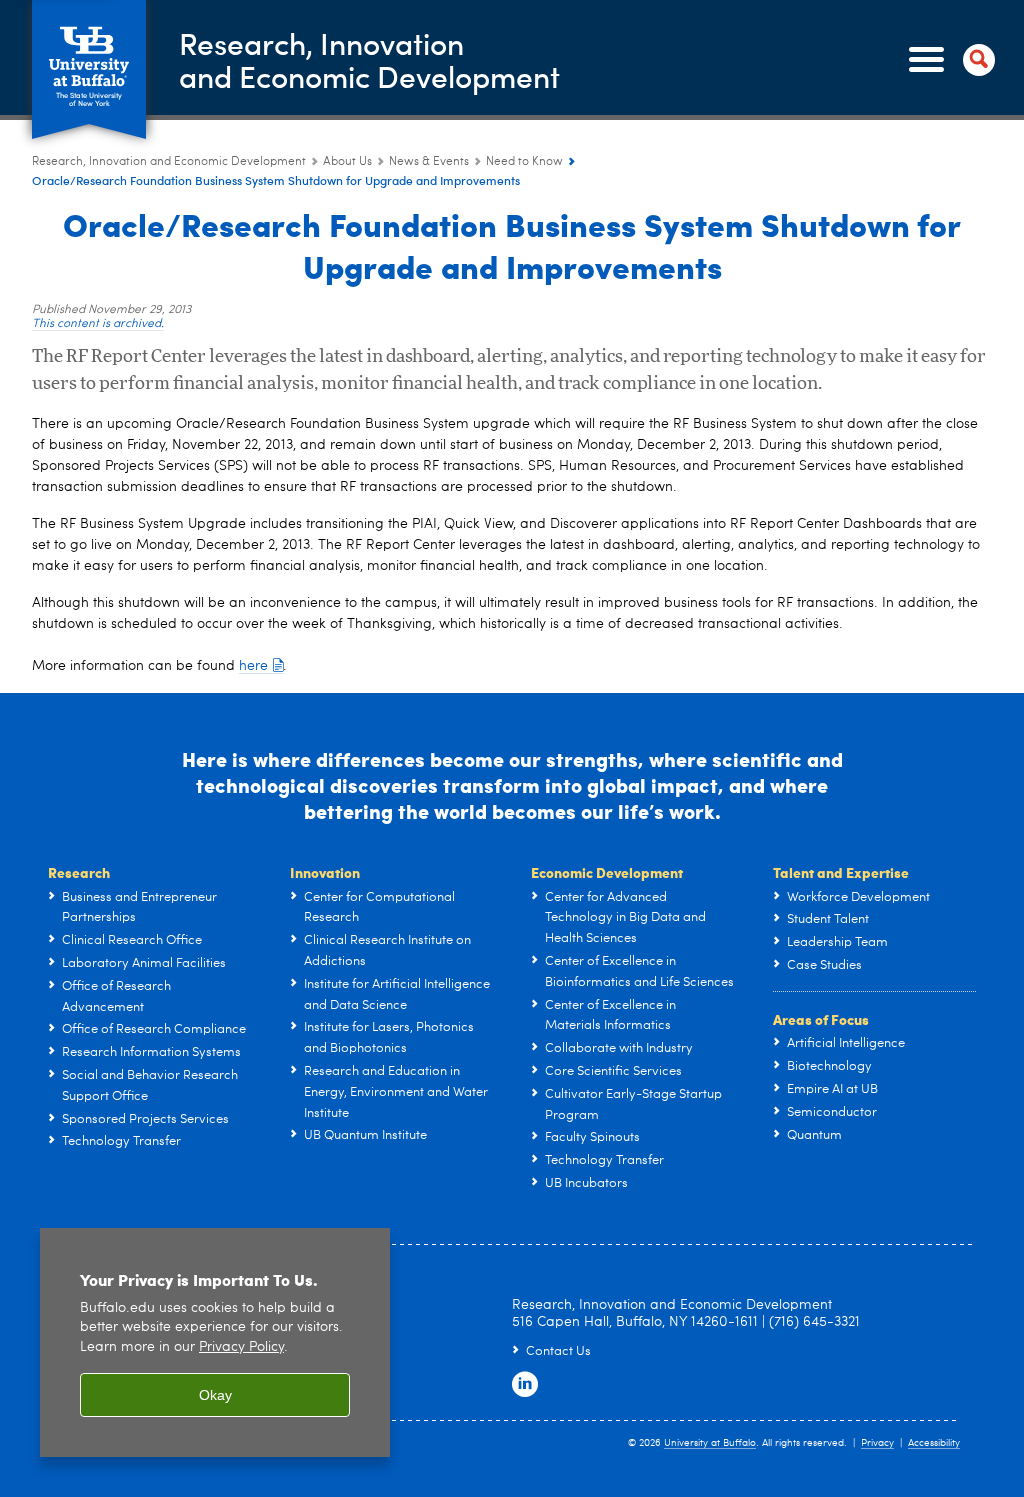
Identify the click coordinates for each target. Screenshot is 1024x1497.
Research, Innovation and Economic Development (169, 162)
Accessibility (934, 1443)
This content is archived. (98, 324)
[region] (215, 1342)
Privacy (877, 1443)
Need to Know (524, 162)
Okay (215, 1395)
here (253, 666)
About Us (347, 162)
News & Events (429, 162)
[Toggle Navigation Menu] (948, 60)
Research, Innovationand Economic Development (369, 59)
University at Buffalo (710, 1443)
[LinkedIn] (525, 1385)
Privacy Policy (241, 1347)
